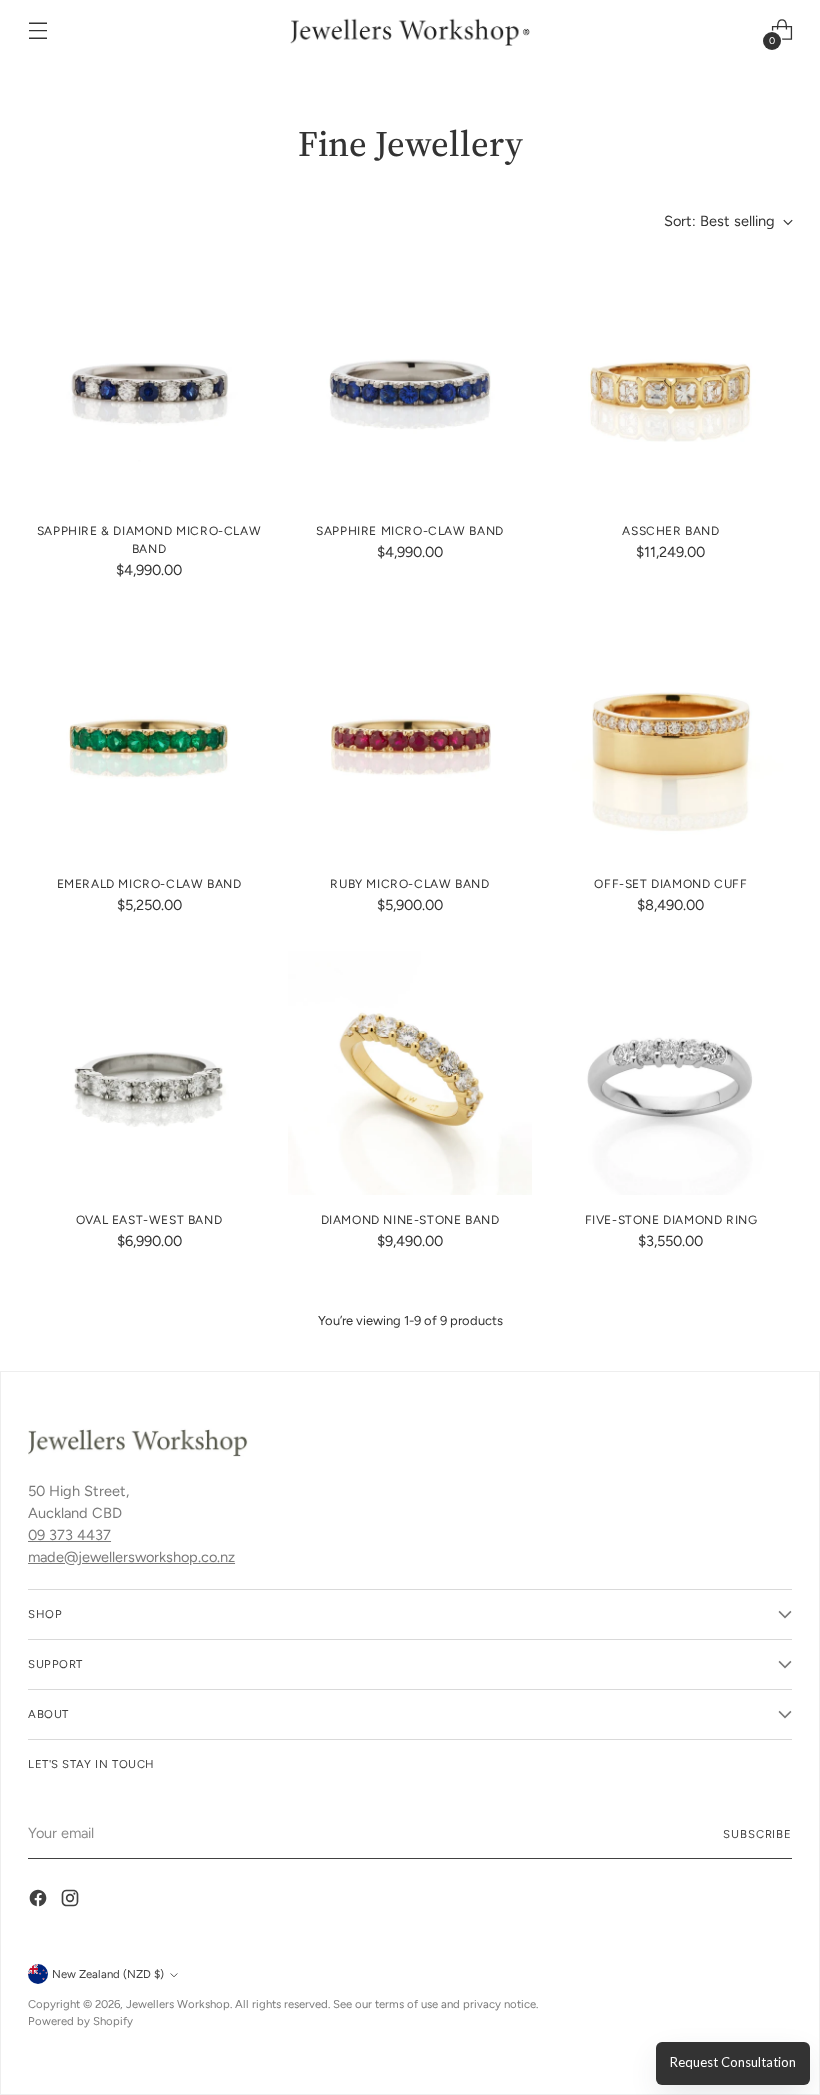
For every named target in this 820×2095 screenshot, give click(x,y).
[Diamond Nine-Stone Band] (410, 1073)
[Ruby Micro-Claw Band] (410, 737)
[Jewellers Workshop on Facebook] (40, 1901)
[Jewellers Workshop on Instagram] (72, 1901)
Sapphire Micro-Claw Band (409, 531)
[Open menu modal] (37, 30)
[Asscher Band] (671, 384)
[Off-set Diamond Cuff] (671, 737)
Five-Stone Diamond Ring (671, 1220)
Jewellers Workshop (178, 2004)
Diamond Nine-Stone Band (410, 1220)
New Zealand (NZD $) (108, 1974)
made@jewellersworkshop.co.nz (131, 1557)
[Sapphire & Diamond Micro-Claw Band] (149, 384)
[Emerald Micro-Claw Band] (149, 737)
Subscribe (757, 1834)
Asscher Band (670, 531)
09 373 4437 (69, 1535)
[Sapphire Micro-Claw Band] (410, 384)
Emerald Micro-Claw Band (149, 884)
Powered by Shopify (80, 2021)
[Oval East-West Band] (149, 1073)
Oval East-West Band (149, 1220)
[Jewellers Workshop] (410, 30)
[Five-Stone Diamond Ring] (671, 1073)
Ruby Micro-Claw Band (409, 884)
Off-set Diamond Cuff (670, 884)
